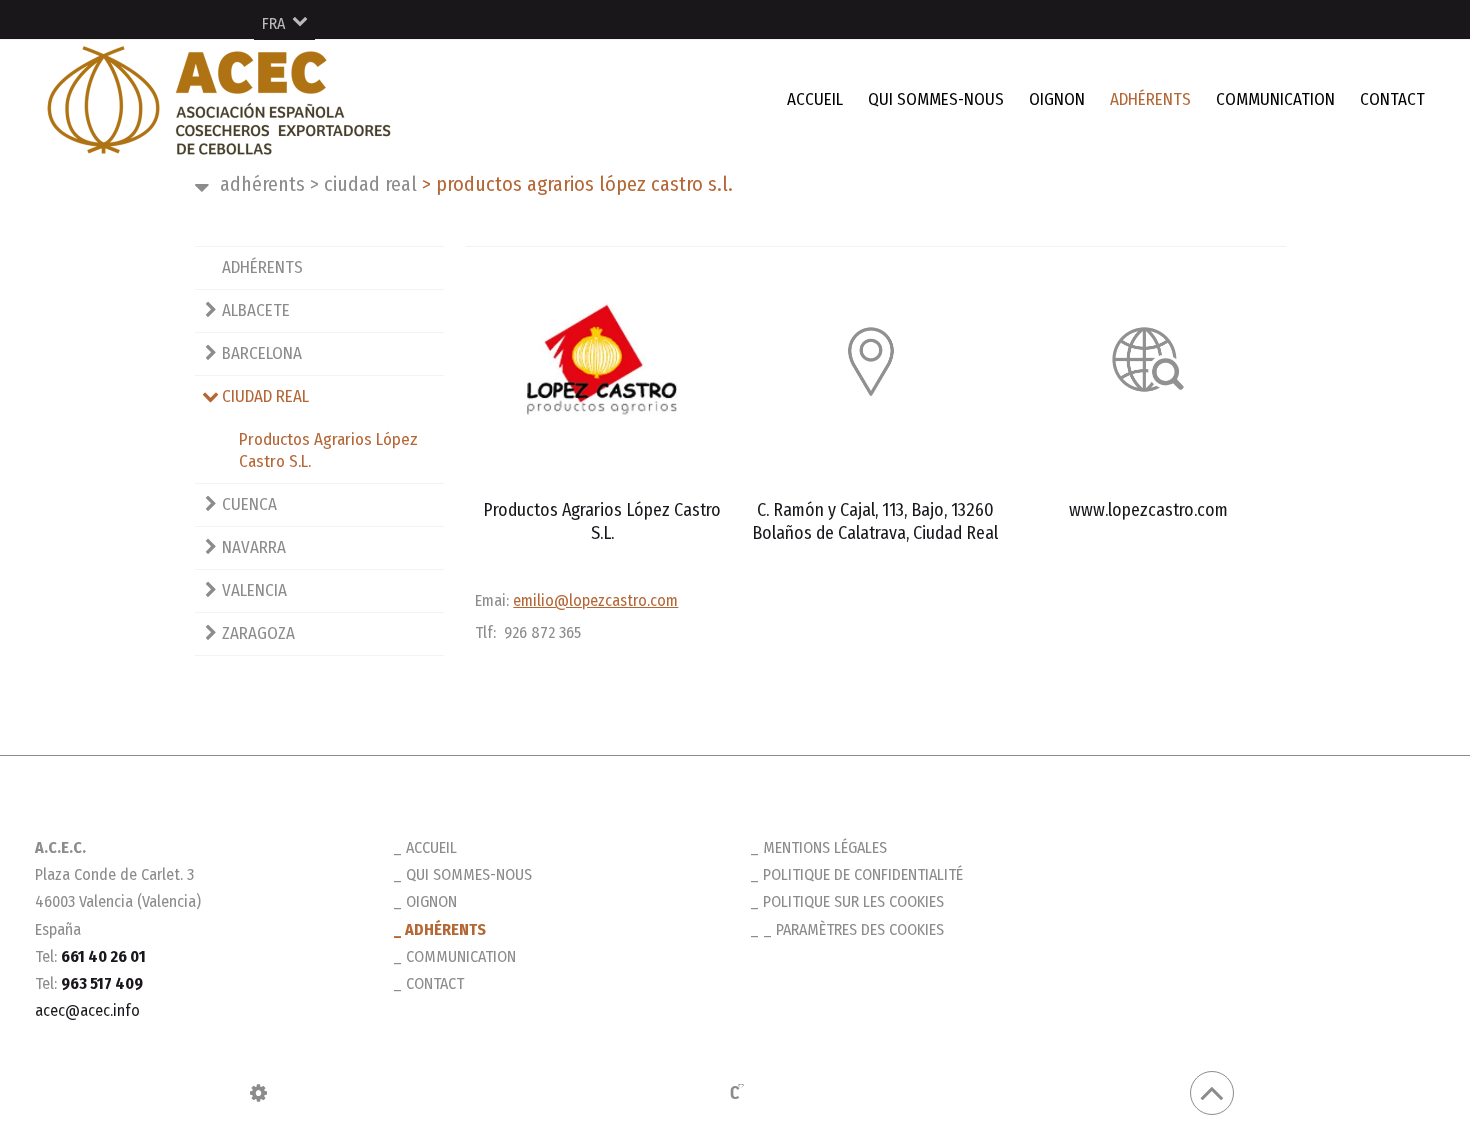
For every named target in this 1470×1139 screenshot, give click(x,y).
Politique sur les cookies (853, 901)
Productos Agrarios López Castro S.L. (328, 450)
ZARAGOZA (258, 633)
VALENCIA (254, 590)
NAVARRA (254, 547)
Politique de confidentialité (863, 874)
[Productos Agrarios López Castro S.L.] (602, 359)
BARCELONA (262, 353)
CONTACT (1392, 99)
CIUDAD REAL (363, 184)
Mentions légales (825, 847)
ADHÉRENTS (1150, 99)
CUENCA (249, 504)
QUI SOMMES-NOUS (936, 99)
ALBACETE (256, 310)
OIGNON (1057, 99)
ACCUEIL (815, 99)
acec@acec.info (87, 1010)
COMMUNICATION (1275, 99)
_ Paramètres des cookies (853, 929)
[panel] (258, 1093)
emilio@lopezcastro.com (595, 600)
